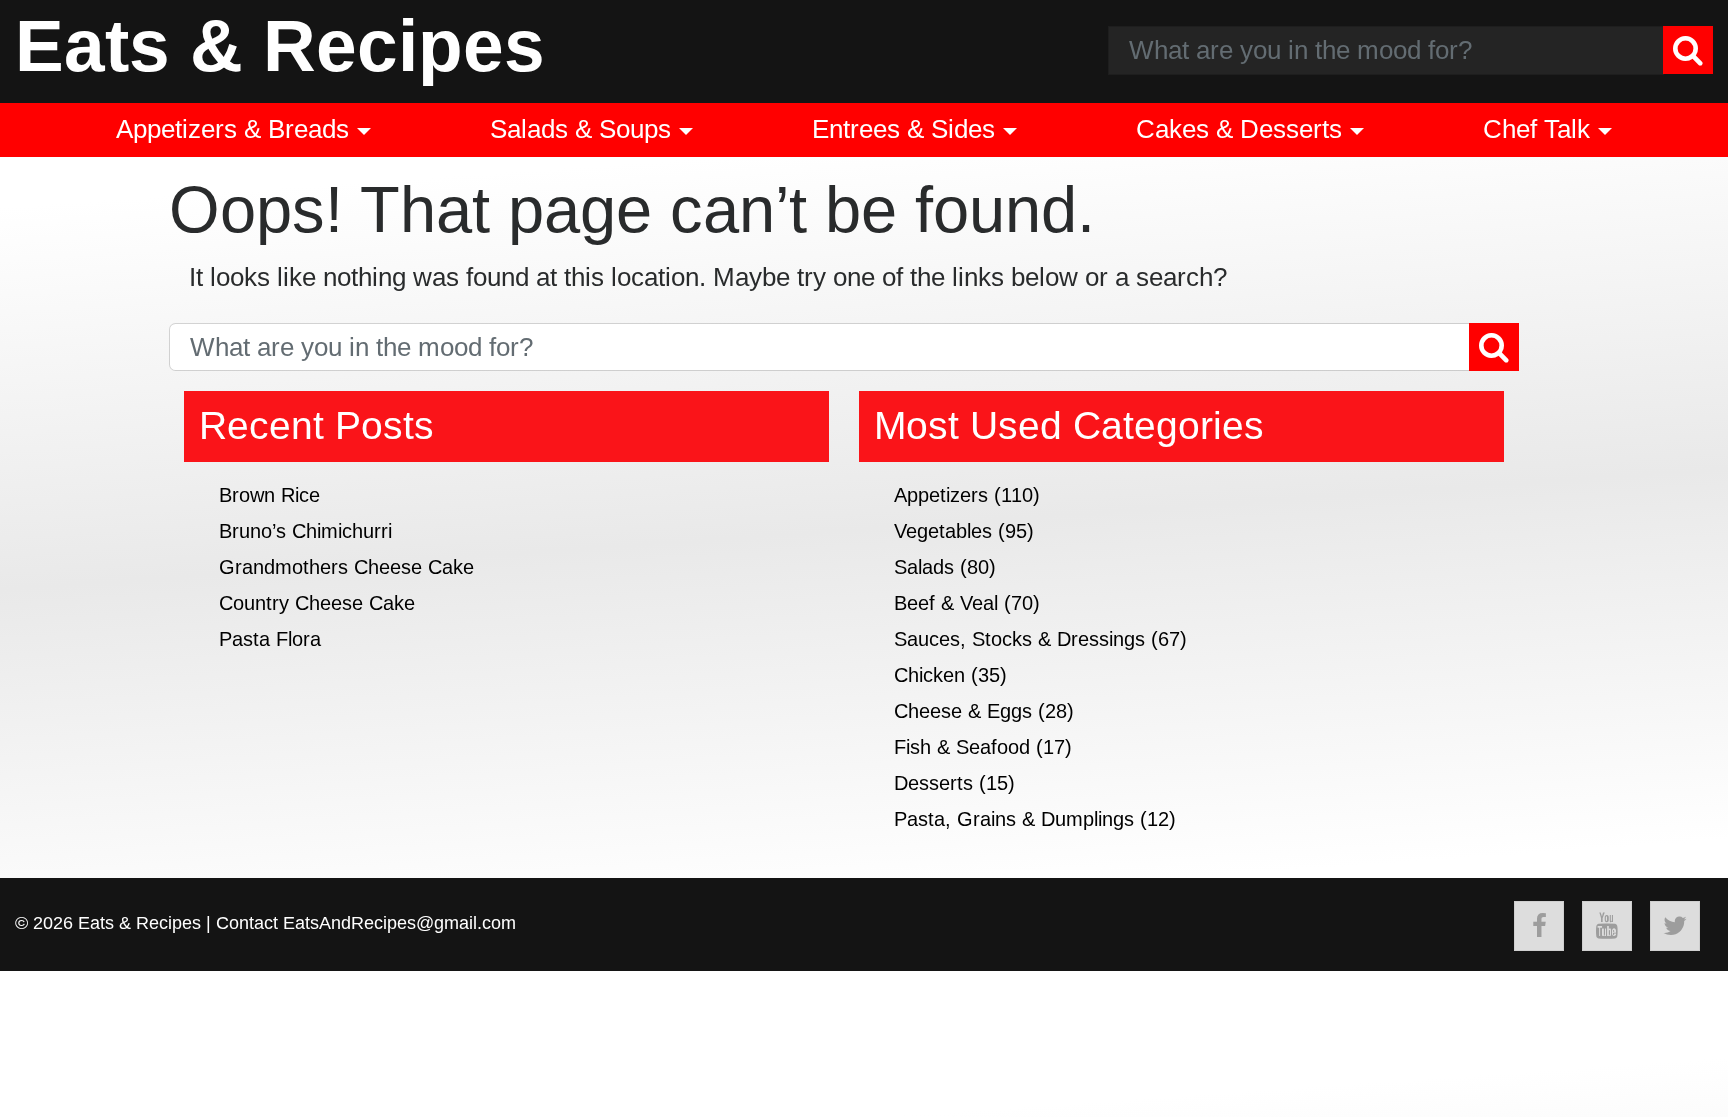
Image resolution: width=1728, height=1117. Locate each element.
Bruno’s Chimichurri (305, 531)
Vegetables (943, 531)
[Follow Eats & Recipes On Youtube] (1607, 926)
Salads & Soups (580, 129)
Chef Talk (1536, 129)
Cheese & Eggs (963, 711)
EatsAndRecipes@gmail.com (399, 923)
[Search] (1688, 50)
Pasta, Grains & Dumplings (1014, 819)
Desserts (933, 783)
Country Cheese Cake (317, 603)
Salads (924, 567)
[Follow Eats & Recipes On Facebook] (1539, 926)
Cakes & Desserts (1239, 129)
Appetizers (941, 495)
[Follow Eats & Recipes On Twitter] (1675, 926)
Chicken (929, 675)
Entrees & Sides (903, 129)
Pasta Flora (270, 639)
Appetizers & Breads (232, 129)
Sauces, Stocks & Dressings (1019, 639)
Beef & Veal (946, 603)
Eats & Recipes (280, 45)
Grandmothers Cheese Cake (346, 567)
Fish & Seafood (962, 747)
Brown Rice (269, 495)
